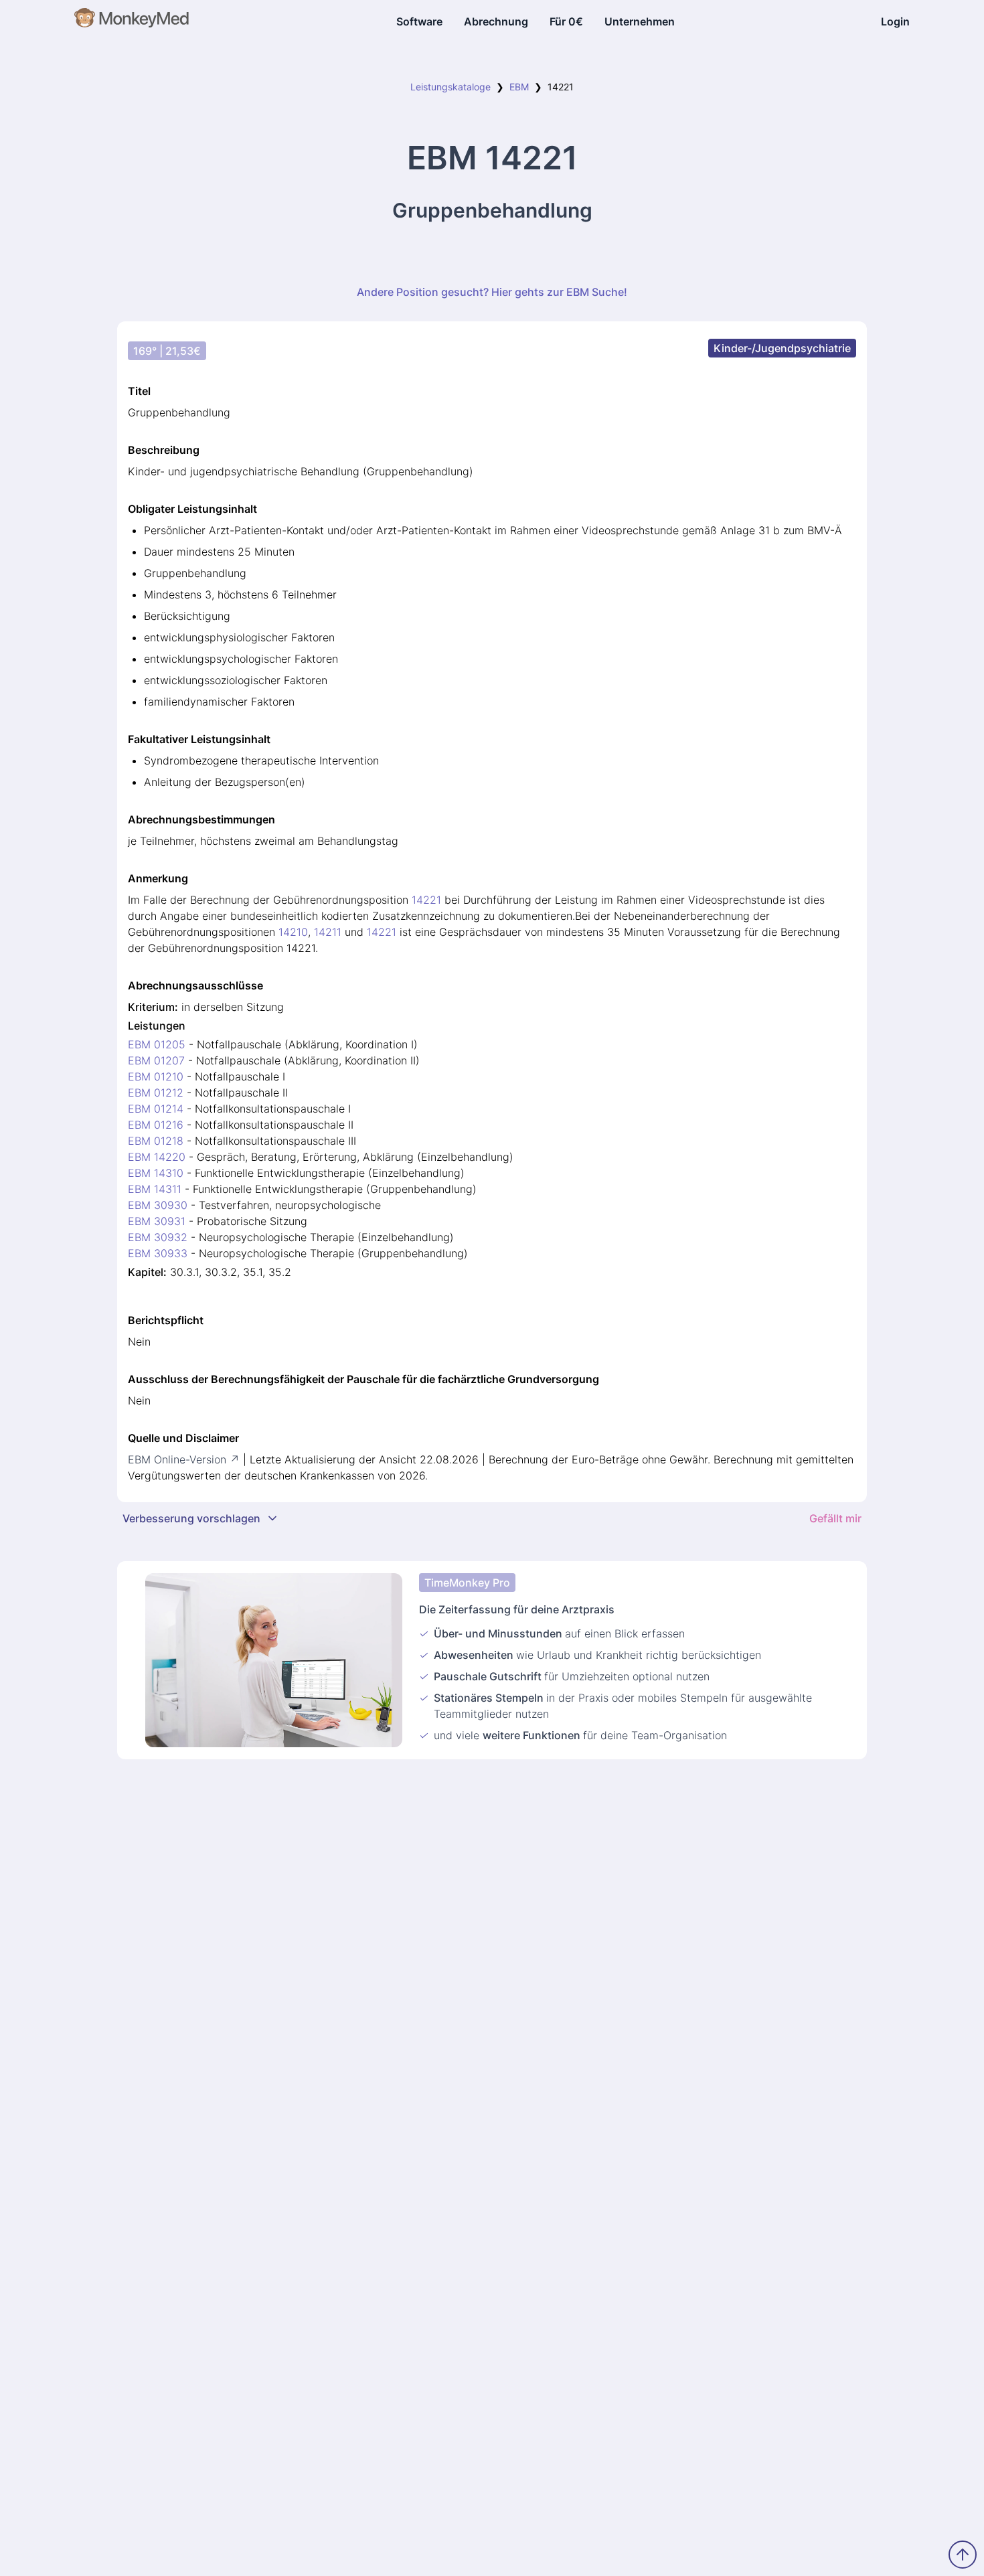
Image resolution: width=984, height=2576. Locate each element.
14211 (328, 932)
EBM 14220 (157, 1157)
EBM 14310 (156, 1173)
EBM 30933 (158, 1253)
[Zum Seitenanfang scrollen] (963, 2555)
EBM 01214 (156, 1109)
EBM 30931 (157, 1221)
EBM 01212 (156, 1093)
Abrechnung (496, 21)
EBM (519, 87)
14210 (293, 932)
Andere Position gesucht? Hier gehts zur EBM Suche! (492, 292)
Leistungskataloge (450, 87)
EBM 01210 (156, 1076)
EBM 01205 (157, 1044)
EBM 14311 (155, 1189)
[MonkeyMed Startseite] (132, 21)
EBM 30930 (158, 1205)
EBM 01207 (156, 1060)
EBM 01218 (156, 1141)
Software (419, 21)
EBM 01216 (156, 1125)
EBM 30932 (158, 1237)
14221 (426, 900)
